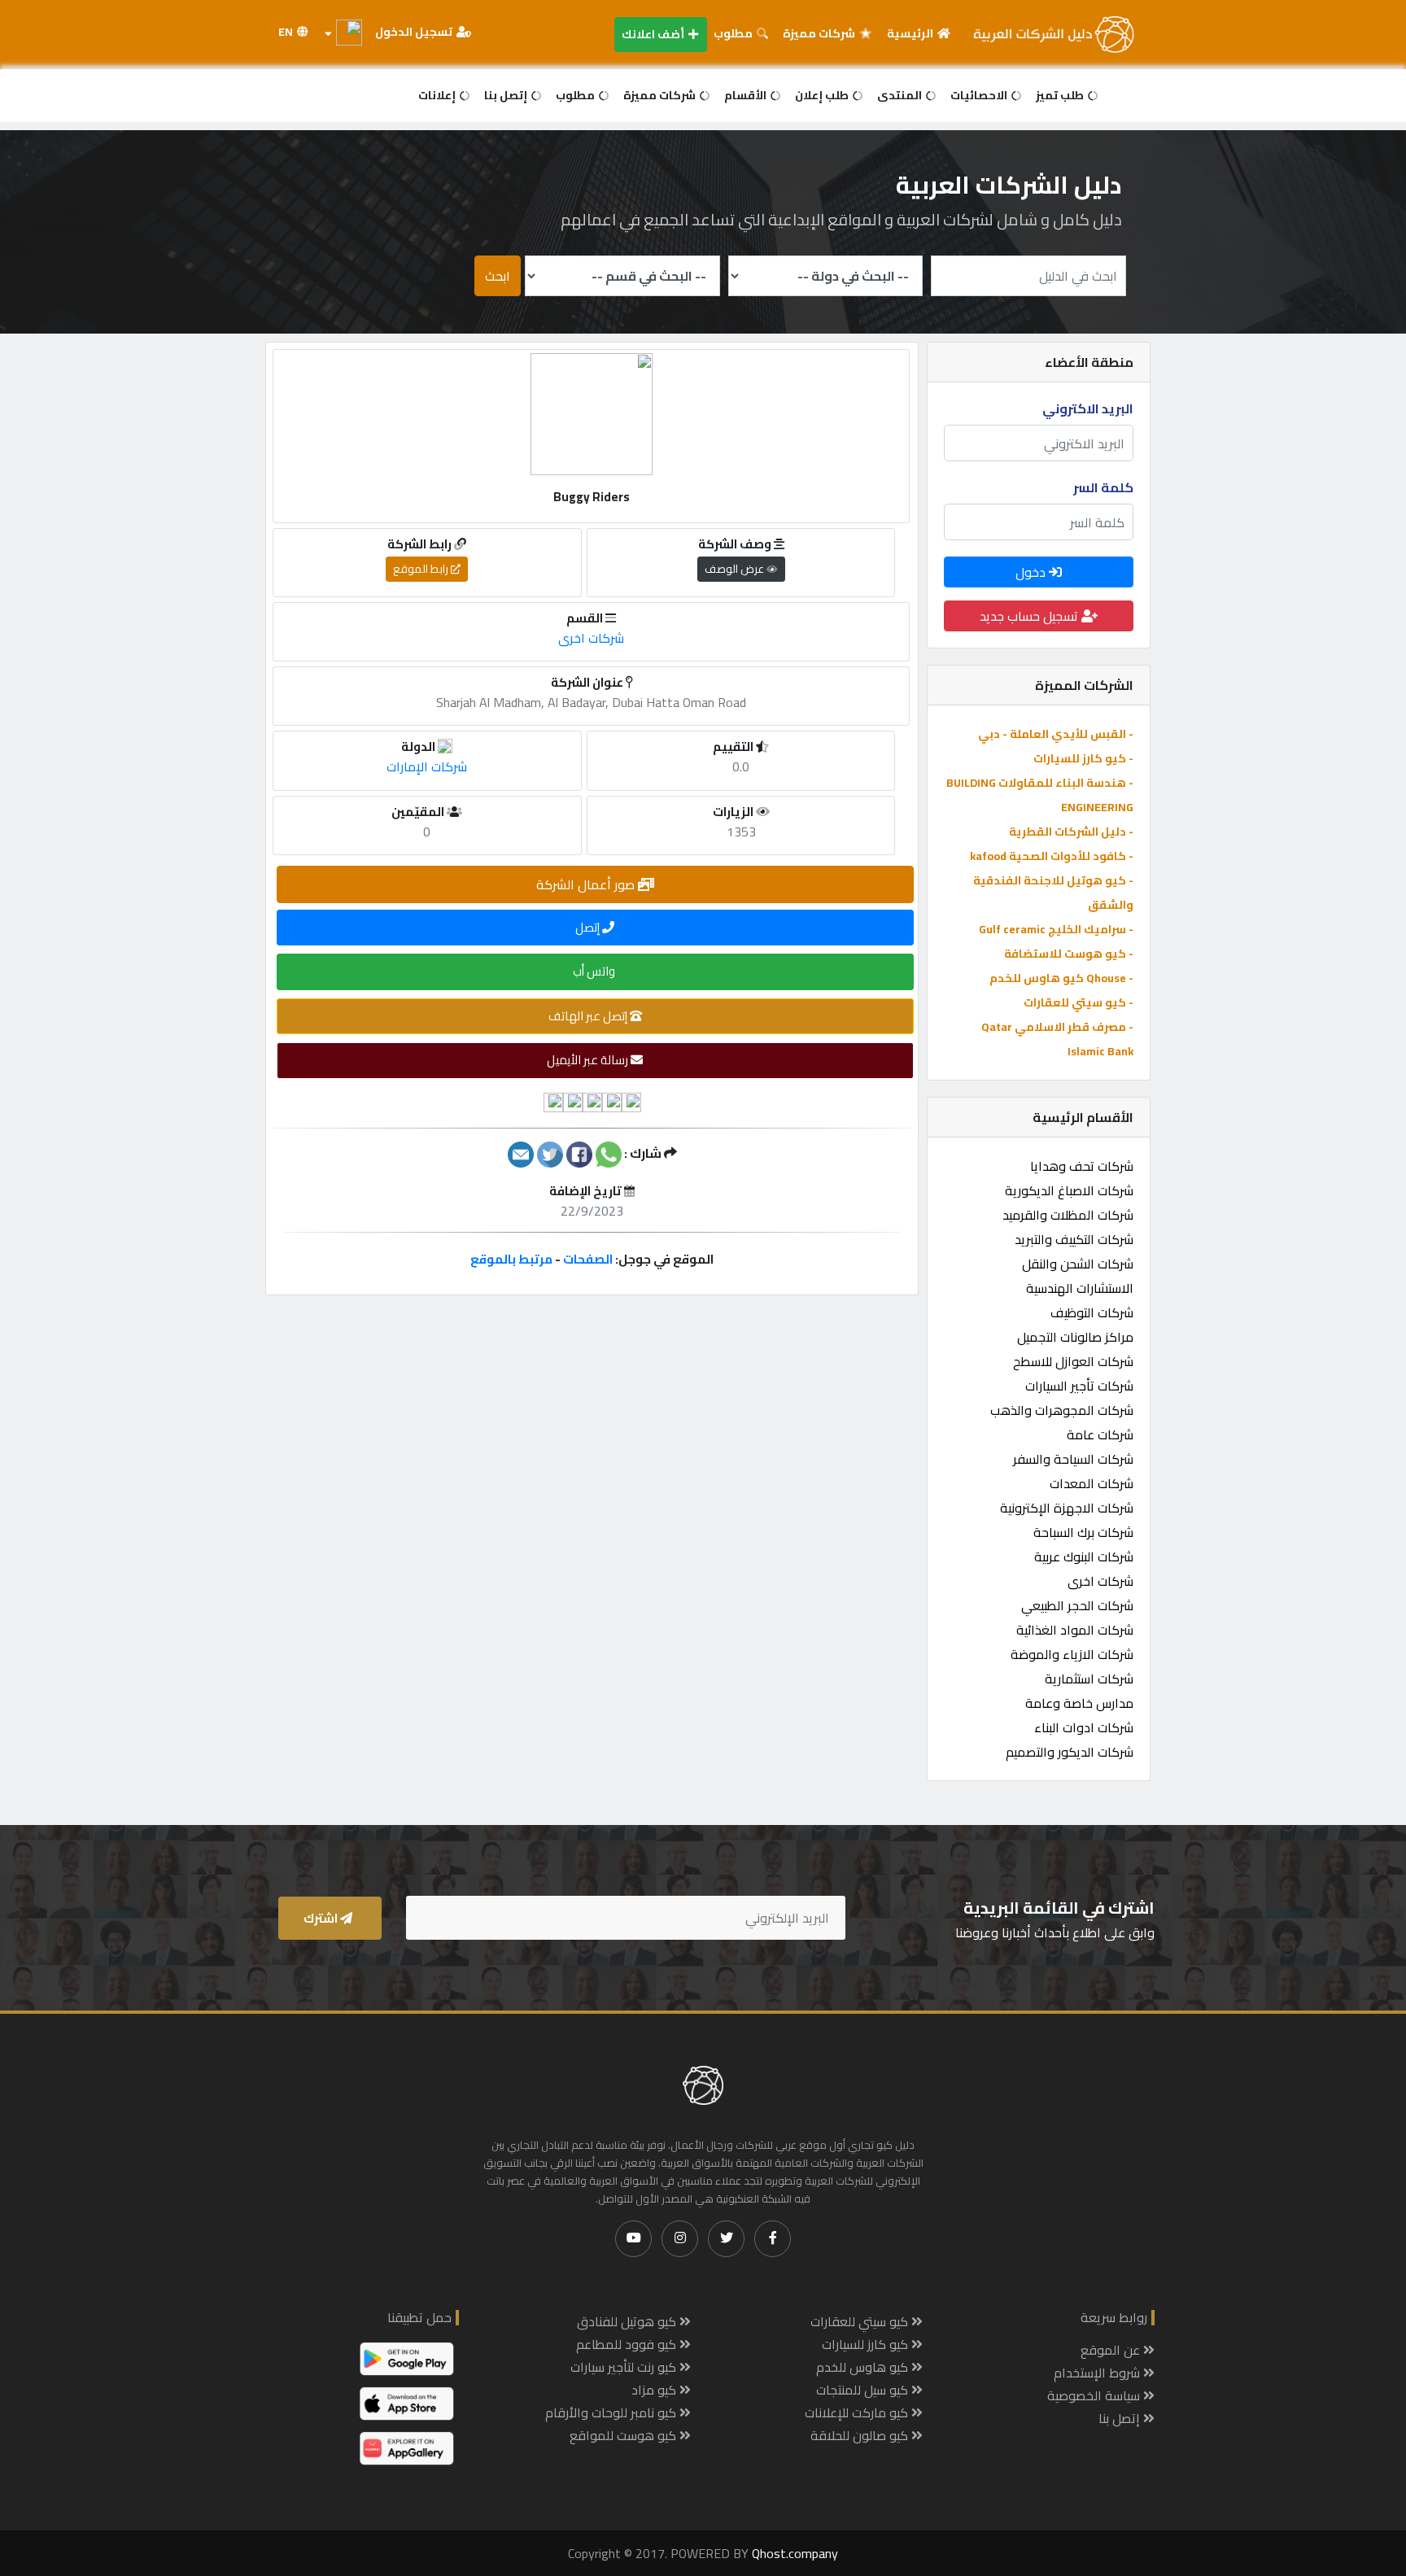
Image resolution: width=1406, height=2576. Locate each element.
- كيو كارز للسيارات (1083, 758)
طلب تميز (1061, 95)
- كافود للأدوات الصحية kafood (1052, 856)
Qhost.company (795, 2553)
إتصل (589, 927)
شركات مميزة (820, 33)
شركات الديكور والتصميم (1070, 1752)
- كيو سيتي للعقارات (1079, 1002)
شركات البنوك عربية (1084, 1557)
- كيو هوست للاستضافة (1069, 954)
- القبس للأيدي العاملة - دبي (1056, 734)
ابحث (498, 276)
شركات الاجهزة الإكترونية (1067, 1508)
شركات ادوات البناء (1084, 1727)
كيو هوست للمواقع (624, 2435)
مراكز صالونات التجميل (1075, 1337)
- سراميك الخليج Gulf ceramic (1056, 929)
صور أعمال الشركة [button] (587, 884)
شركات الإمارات (427, 766)
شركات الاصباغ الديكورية (1069, 1190)
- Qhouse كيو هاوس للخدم (1061, 978)
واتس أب (595, 971)
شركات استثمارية (1089, 1679)
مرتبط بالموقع (511, 1259)
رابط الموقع (422, 569)
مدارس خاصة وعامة (1079, 1703)
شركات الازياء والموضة (1072, 1654)
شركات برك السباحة (1083, 1532)
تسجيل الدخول (415, 32)
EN (287, 32)
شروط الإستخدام (1098, 2373)
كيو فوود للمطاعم (628, 2344)
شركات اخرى (1100, 1581)
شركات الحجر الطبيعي (1077, 1605)
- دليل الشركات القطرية (1071, 832)
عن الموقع (1112, 2350)
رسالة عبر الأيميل (589, 1060)
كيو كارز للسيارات (867, 2344)
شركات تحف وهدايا (1082, 1166)
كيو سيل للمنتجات (864, 2390)
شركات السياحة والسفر (1073, 1459)
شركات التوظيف (1092, 1312)
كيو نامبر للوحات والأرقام (612, 2412)
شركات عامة (1100, 1434)
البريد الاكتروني (1088, 408)
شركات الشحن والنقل (1078, 1264)
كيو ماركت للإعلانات (858, 2412)
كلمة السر (1103, 487)
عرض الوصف (736, 569)
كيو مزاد (655, 2390)
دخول (1032, 572)
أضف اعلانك (654, 34)
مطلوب (734, 33)
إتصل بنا (507, 95)
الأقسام (747, 95)
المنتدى (901, 95)
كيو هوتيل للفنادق (628, 2321)
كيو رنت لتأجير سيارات (625, 2367)
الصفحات (588, 1259)
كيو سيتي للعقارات (861, 2321)
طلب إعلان (823, 95)
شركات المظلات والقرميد (1068, 1215)
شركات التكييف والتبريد (1074, 1239)
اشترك (322, 1918)
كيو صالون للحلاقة (861, 2435)
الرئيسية (911, 33)
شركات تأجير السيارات (1079, 1386)
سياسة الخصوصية (1095, 2395)
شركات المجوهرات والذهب (1062, 1410)
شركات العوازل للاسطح (1073, 1361)
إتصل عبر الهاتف (589, 1016)
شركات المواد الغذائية (1075, 1630)
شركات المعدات (1092, 1483)
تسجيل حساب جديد (1030, 616)
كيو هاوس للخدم (864, 2367)
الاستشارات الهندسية (1080, 1288)
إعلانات (438, 95)
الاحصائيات (980, 95)
